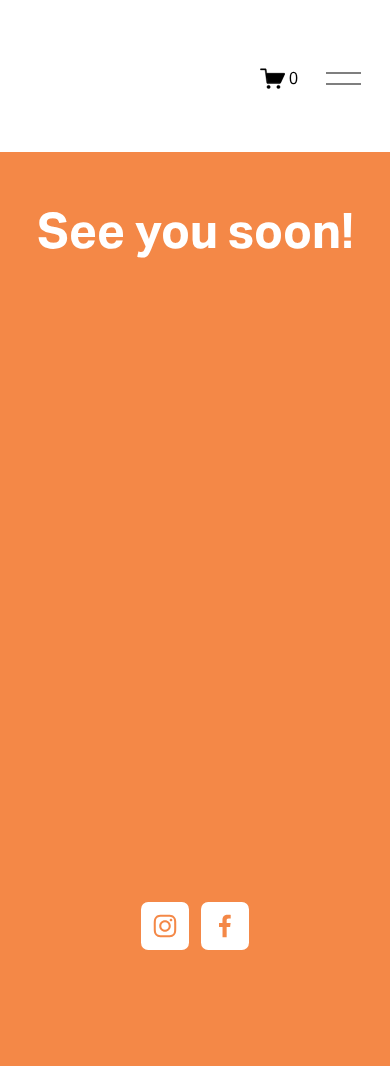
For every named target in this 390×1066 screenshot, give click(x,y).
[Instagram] (165, 926)
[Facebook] (225, 926)
